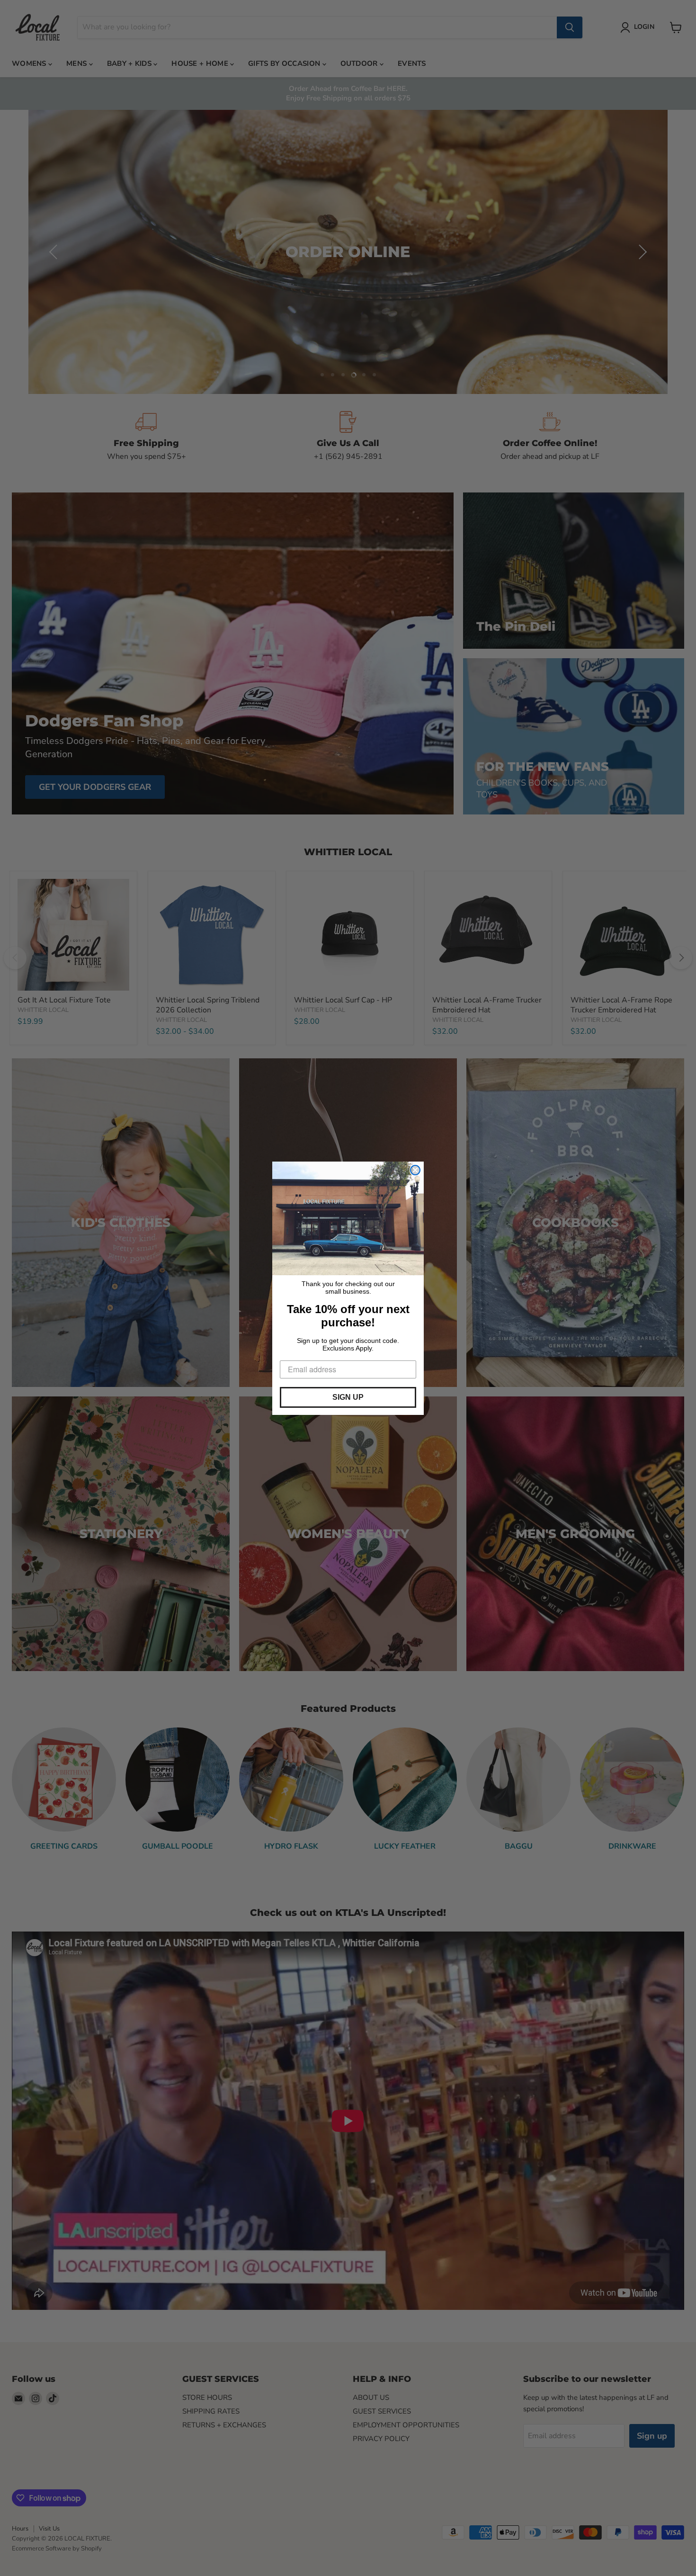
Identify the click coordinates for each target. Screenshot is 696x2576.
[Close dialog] (415, 1170)
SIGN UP (348, 1397)
